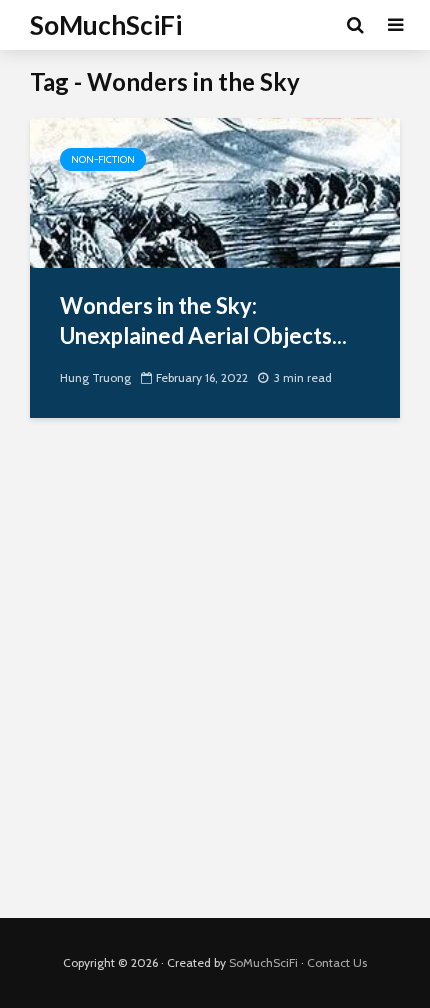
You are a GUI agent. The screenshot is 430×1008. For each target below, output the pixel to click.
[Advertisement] (215, 683)
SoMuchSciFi (106, 25)
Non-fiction (103, 159)
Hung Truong (95, 377)
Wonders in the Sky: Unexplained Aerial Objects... (203, 320)
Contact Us (337, 962)
